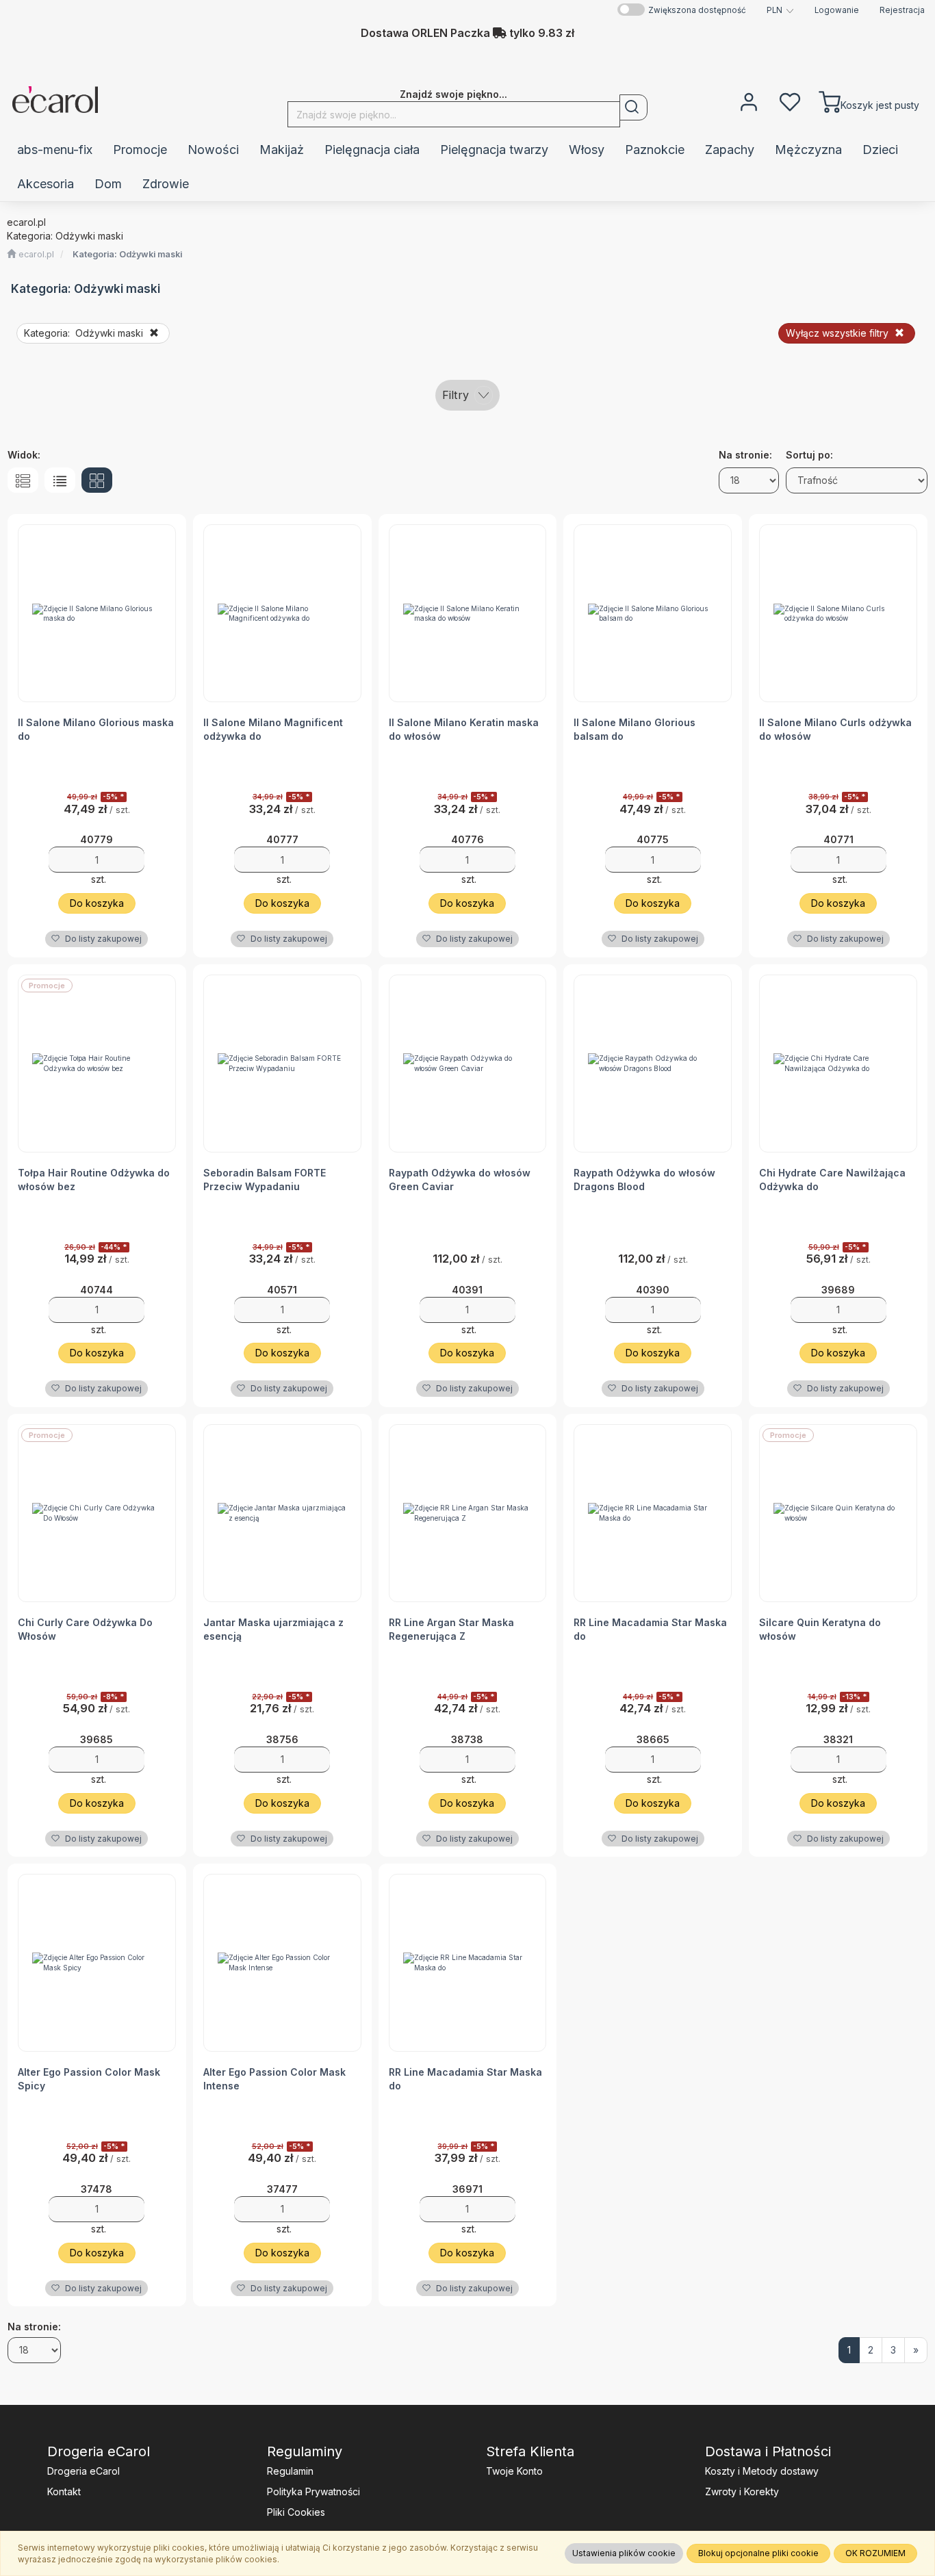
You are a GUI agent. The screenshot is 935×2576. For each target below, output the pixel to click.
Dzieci (880, 150)
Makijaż (282, 150)
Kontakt (64, 2491)
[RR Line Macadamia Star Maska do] (653, 1513)
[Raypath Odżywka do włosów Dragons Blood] (653, 1064)
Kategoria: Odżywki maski (127, 254)
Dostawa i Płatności (768, 2451)
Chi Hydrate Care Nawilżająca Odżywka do (832, 1180)
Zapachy (730, 150)
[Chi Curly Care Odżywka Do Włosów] (97, 1513)
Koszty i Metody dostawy (762, 2471)
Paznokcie (655, 150)
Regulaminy (305, 2451)
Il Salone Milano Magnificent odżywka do (273, 729)
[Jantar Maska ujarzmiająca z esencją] (282, 1513)
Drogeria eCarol (99, 2451)
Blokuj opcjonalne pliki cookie (758, 2553)
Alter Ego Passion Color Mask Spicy (89, 2079)
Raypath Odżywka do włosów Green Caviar (460, 1180)
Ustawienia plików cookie (624, 2553)
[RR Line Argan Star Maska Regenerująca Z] (468, 1513)
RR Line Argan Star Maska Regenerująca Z (451, 1629)
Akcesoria (46, 184)
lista (60, 480)
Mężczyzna (808, 150)
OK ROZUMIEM (875, 2553)
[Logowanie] (749, 101)
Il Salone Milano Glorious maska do (96, 729)
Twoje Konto (514, 2471)
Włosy (587, 150)
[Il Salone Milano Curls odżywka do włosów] (838, 613)
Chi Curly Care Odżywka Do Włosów (85, 1629)
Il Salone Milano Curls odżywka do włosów (835, 729)
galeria (97, 480)
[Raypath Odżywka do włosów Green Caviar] (468, 1064)
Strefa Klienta (530, 2451)
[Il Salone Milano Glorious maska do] (97, 613)
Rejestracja (902, 10)
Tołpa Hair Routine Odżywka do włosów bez (94, 1180)
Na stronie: (34, 2327)
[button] (780, 10)
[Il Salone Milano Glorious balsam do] (653, 613)
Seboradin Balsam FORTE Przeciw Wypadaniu (265, 1180)
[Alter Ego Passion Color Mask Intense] (282, 1963)
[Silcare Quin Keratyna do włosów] (838, 1513)
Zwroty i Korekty (742, 2491)
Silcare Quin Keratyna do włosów (820, 1629)
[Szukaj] (633, 107)
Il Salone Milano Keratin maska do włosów (464, 729)
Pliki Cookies (296, 2512)
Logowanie (837, 10)
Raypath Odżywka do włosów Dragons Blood (644, 1180)
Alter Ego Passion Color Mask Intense (274, 2079)
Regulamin (290, 2471)
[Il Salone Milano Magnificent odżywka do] (282, 613)
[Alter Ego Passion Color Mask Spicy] (97, 1963)
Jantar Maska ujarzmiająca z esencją (273, 1629)
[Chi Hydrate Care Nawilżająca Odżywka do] (838, 1064)
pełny (23, 480)
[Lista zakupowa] (790, 101)
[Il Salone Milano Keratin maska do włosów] (468, 613)
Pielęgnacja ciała (372, 150)
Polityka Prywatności (313, 2491)
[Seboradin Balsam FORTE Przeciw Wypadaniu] (282, 1064)
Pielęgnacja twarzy (494, 150)
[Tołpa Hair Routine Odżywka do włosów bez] (97, 1064)
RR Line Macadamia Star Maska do (650, 1629)
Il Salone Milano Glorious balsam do (635, 729)
